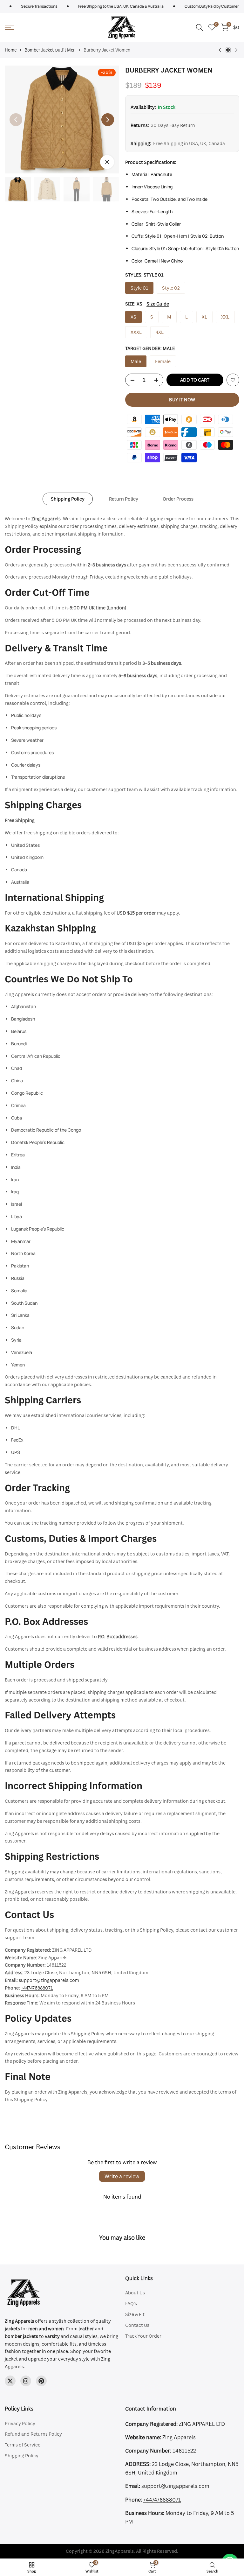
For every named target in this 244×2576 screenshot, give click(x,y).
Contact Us (137, 2325)
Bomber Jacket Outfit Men (50, 50)
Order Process (178, 499)
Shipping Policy (68, 499)
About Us (135, 2293)
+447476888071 (37, 1988)
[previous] (16, 120)
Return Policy (124, 499)
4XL (160, 332)
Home (11, 50)
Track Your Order (143, 2336)
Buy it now (182, 400)
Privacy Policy (20, 2423)
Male (136, 361)
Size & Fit (135, 2314)
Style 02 (171, 288)
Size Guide (158, 304)
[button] (233, 380)
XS (133, 317)
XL (204, 317)
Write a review (122, 2176)
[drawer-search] (200, 28)
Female (163, 361)
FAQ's (131, 2303)
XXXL (136, 332)
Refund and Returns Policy (33, 2434)
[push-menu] (10, 27)
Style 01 (139, 288)
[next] (108, 120)
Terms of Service (23, 2445)
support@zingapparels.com (49, 1980)
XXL (225, 317)
